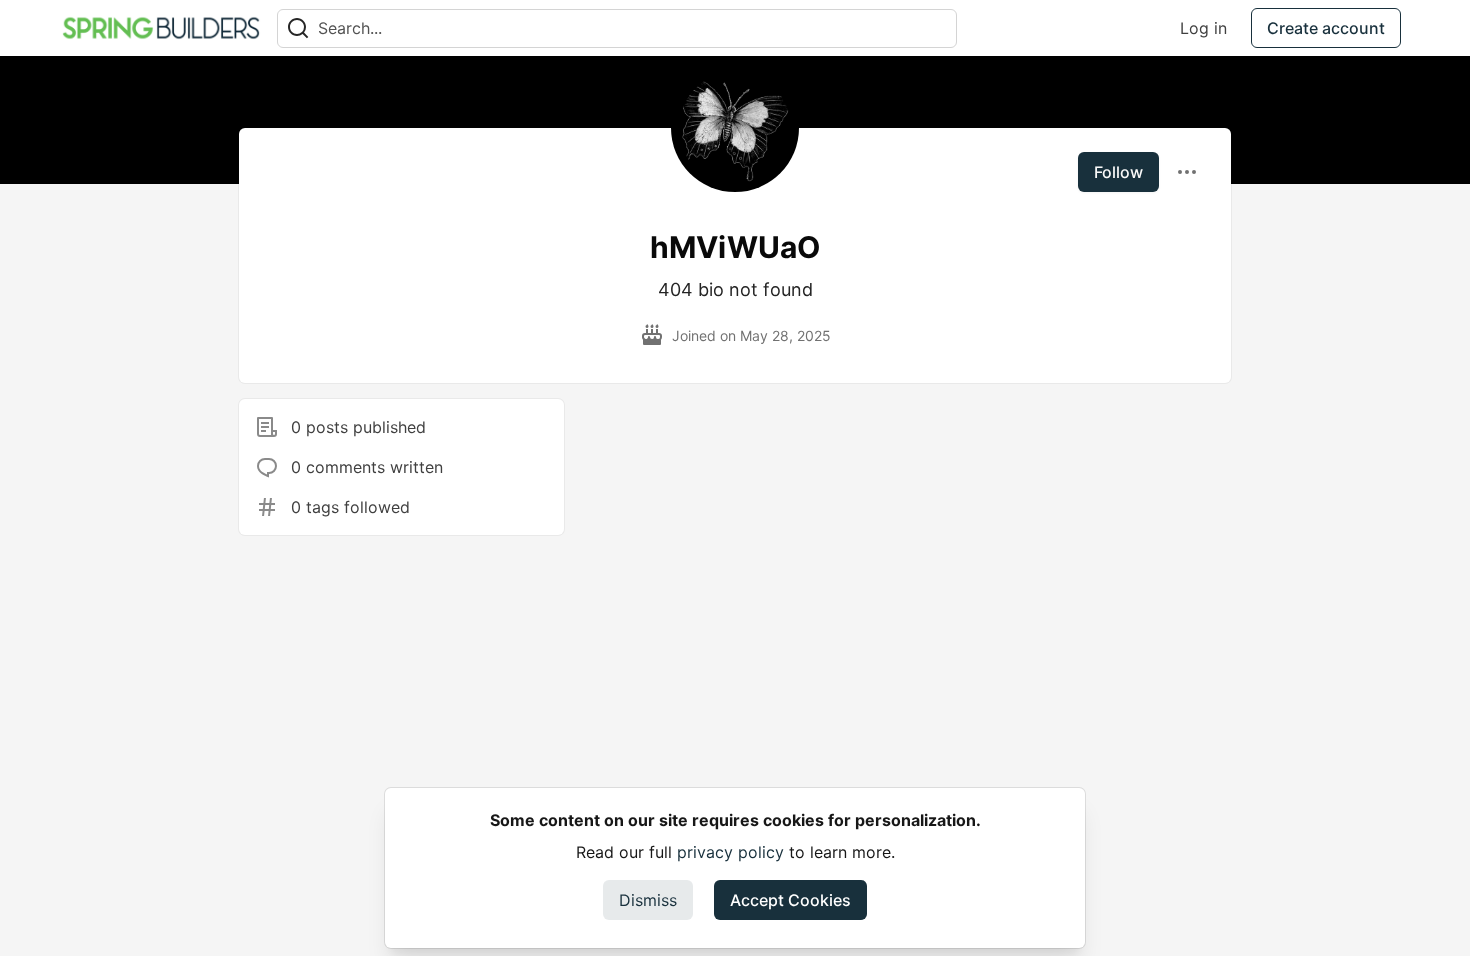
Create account (1326, 28)
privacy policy (730, 852)
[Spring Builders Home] (161, 28)
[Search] (298, 28)
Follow (1118, 172)
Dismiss (648, 900)
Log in (1203, 28)
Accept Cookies (790, 900)
